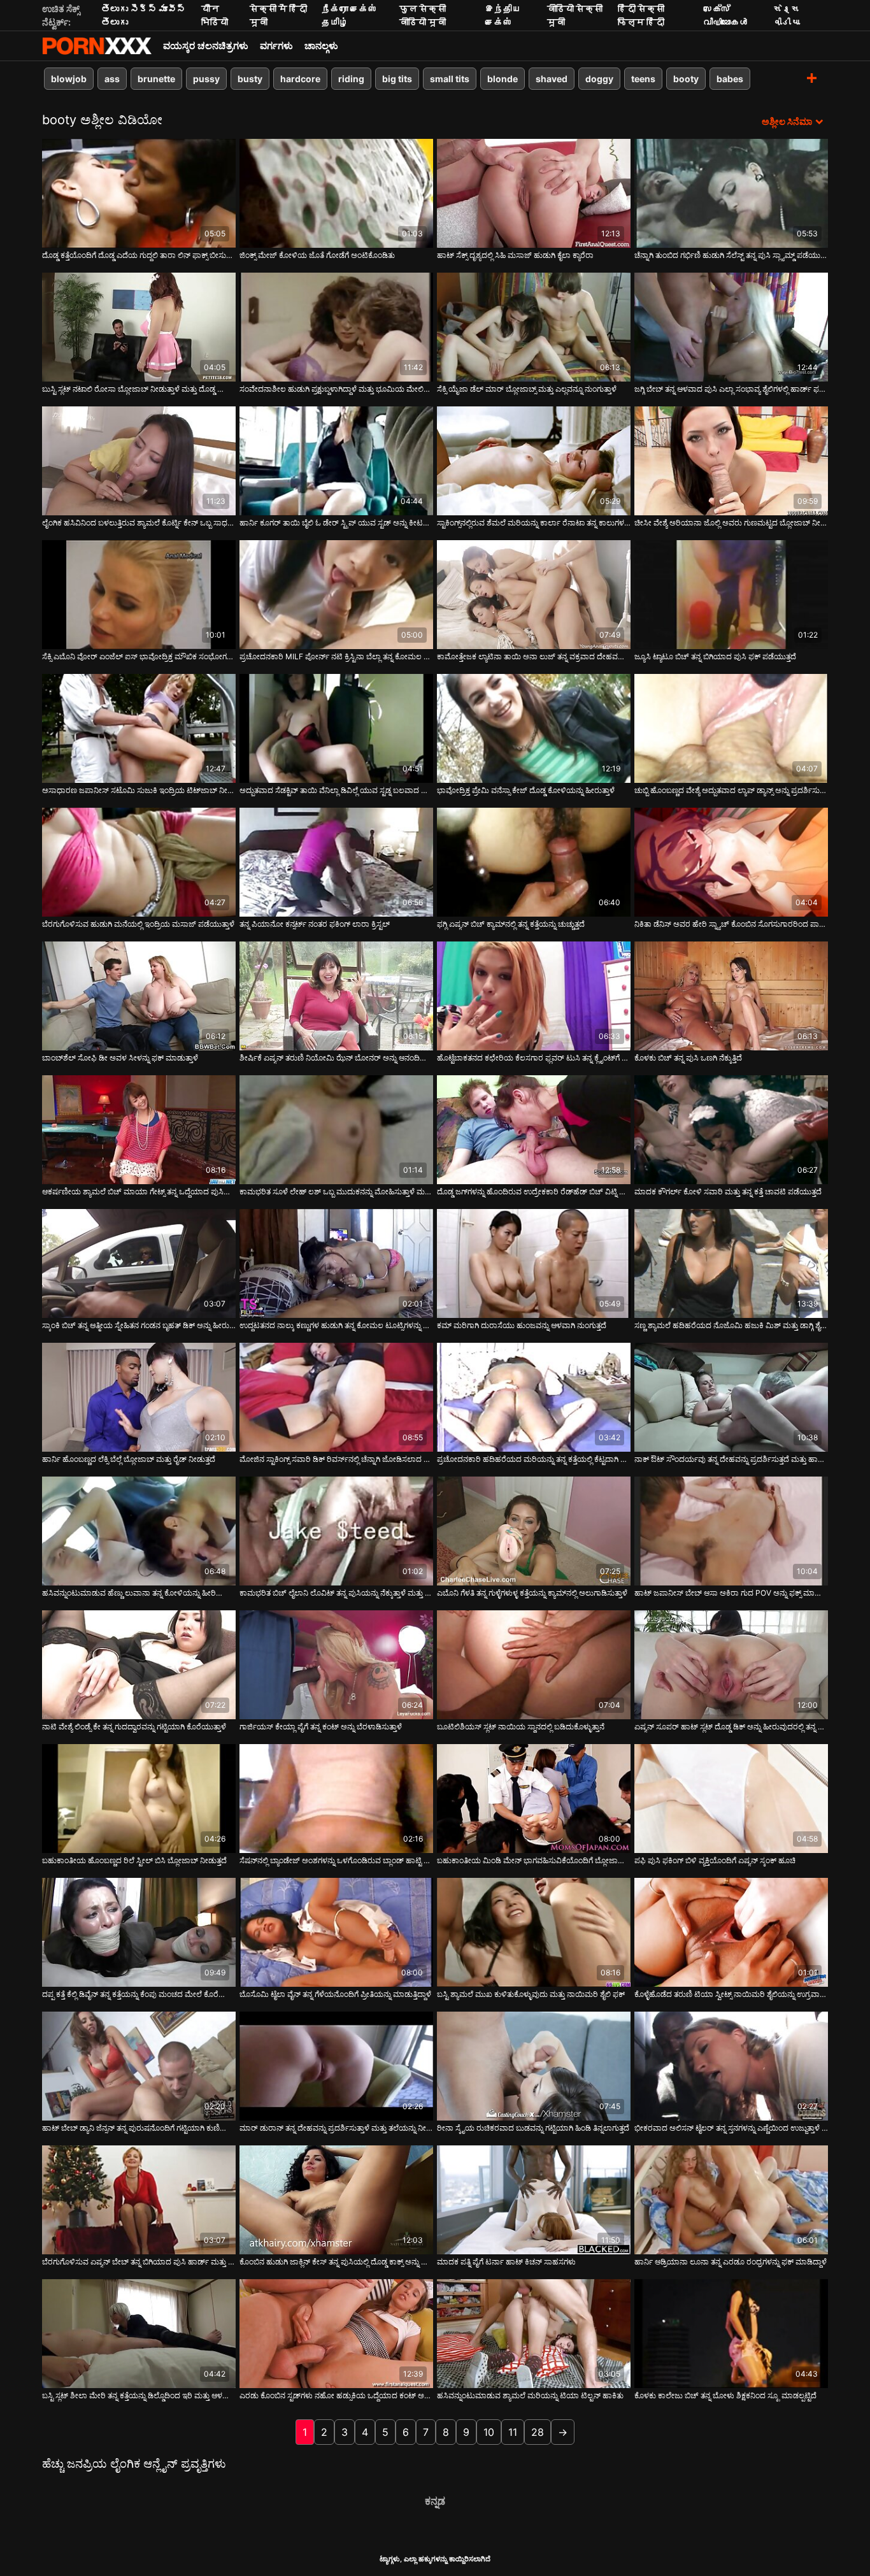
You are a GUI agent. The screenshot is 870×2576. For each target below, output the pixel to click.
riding (351, 79)
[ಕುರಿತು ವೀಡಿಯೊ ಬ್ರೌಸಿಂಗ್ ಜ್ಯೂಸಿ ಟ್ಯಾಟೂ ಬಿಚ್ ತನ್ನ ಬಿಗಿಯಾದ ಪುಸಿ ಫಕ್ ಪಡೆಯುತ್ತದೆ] (731, 595)
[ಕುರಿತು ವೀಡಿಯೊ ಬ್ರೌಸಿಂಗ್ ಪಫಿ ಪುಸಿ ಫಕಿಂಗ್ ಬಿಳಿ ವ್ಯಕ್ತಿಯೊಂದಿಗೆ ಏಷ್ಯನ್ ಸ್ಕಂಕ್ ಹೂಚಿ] (731, 1799)
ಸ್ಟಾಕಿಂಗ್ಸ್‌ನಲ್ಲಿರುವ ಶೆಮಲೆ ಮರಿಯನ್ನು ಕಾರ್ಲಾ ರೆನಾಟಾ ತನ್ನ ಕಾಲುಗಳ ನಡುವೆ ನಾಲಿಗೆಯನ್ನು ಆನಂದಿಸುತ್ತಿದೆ (534, 523)
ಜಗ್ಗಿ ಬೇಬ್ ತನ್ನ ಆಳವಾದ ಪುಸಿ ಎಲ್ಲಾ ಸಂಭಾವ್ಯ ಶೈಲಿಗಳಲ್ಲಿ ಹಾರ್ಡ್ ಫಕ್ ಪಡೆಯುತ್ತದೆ (731, 389)
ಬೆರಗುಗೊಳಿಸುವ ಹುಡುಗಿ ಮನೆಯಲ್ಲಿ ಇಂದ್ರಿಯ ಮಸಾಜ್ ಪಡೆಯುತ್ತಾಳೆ (138, 924)
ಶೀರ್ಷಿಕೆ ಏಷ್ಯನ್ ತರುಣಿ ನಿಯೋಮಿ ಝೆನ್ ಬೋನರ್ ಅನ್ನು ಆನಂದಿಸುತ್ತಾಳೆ (336, 1058)
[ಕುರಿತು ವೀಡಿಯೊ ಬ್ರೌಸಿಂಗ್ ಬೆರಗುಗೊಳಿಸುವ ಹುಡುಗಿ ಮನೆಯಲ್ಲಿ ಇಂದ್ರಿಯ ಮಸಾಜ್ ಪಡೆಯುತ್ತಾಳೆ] (139, 862)
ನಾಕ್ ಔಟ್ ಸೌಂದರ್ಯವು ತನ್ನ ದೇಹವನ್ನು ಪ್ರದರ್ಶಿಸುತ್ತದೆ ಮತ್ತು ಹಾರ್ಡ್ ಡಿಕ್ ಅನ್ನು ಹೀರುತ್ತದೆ (731, 1459)
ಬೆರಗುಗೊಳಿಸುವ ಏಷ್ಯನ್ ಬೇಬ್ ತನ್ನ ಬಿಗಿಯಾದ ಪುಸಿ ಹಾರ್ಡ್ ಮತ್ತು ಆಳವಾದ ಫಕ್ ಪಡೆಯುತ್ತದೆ (139, 2262)
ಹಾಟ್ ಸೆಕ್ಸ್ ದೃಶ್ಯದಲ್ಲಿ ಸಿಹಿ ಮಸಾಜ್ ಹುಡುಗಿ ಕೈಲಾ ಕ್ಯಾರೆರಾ (515, 255)
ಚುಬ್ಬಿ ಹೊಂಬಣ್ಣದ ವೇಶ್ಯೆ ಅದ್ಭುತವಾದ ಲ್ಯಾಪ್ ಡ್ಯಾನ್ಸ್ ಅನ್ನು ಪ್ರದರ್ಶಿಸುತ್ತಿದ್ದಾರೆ (731, 790)
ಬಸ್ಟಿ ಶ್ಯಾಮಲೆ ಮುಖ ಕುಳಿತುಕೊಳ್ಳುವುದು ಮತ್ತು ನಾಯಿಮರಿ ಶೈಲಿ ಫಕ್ (531, 1994)
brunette (156, 79)
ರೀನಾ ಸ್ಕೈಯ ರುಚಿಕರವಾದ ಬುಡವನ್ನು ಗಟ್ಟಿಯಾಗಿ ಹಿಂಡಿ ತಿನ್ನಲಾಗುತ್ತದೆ (533, 2128)
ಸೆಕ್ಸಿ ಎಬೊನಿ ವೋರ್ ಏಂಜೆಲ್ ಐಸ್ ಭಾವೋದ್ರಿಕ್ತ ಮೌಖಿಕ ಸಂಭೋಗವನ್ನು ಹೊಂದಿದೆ (139, 656)
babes (730, 79)
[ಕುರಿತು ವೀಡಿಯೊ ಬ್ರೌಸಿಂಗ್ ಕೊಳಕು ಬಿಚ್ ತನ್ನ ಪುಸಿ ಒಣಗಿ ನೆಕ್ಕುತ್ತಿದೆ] (731, 996)
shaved (552, 79)
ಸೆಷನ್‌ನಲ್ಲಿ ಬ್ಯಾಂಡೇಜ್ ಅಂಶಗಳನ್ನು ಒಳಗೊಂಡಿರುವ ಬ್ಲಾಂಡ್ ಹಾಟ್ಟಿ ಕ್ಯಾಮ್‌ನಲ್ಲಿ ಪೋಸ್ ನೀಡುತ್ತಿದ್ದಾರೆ (336, 1860)
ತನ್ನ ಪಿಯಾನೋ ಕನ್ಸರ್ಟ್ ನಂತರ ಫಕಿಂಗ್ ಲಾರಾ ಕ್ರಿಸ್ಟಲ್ (315, 924)
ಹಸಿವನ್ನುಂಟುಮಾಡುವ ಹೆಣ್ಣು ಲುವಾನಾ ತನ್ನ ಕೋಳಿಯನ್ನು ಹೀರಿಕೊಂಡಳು (139, 1593)
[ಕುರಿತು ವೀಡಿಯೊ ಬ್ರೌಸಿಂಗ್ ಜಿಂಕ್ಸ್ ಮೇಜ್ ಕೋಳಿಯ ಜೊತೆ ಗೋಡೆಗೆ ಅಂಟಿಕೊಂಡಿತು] (336, 193)
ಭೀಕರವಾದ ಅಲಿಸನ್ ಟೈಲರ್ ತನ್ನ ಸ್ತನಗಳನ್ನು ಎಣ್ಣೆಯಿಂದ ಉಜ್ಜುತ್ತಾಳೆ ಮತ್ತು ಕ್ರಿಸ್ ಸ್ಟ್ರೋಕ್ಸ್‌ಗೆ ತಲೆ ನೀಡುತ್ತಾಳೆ (731, 2128)
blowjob (69, 79)
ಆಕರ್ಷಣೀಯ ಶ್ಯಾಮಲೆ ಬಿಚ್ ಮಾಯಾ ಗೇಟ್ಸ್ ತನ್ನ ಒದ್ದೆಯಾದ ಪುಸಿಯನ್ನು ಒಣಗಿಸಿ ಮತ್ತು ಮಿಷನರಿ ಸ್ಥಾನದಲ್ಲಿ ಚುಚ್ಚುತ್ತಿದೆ (139, 1191)
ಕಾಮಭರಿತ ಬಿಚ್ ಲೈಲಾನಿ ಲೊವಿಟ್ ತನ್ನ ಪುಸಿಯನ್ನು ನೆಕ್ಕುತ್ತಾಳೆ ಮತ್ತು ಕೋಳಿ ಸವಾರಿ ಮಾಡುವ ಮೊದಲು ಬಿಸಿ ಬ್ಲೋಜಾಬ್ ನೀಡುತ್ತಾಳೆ (336, 1593)
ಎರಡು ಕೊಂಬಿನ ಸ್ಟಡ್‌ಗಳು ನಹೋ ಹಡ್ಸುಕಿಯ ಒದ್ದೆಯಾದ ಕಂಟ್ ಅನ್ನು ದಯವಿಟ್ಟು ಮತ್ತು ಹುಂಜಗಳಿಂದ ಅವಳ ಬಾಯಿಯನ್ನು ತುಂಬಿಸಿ (336, 2395)
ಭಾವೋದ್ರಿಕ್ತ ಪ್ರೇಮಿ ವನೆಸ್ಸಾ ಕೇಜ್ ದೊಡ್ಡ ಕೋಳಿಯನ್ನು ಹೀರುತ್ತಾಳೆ (526, 790)
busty (250, 79)
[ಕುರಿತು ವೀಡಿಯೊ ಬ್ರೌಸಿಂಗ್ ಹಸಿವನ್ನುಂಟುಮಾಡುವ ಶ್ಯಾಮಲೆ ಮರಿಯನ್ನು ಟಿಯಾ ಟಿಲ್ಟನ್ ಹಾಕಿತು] (534, 2334)
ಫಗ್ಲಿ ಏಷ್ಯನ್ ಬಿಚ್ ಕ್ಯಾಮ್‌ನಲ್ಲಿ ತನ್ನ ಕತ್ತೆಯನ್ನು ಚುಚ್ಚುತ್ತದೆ (511, 924)
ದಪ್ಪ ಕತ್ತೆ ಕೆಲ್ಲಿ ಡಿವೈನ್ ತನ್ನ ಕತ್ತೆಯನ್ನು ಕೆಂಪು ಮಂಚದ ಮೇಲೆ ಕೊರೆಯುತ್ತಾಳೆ (139, 1994)
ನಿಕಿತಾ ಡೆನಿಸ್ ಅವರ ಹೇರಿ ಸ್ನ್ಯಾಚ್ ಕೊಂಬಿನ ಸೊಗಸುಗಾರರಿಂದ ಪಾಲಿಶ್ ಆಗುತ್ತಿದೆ (731, 924)
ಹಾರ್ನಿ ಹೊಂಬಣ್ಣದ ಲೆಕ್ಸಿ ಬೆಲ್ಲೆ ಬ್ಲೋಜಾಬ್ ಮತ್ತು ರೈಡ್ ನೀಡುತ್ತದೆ (129, 1459)
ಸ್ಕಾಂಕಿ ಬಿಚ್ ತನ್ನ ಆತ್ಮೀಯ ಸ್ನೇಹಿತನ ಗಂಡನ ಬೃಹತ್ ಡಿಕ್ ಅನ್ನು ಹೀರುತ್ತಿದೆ (139, 1325)
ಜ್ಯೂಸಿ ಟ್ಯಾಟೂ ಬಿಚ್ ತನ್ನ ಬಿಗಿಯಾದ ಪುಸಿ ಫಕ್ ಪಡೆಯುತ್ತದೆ (715, 656)
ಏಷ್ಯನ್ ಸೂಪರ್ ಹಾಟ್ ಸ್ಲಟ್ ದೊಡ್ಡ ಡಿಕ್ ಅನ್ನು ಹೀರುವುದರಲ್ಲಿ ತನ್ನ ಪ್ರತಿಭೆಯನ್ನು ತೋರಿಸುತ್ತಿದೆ (731, 1727)
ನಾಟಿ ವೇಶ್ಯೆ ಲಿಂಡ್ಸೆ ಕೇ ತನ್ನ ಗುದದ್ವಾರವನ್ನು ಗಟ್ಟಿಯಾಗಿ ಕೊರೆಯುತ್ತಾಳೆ (134, 1727)
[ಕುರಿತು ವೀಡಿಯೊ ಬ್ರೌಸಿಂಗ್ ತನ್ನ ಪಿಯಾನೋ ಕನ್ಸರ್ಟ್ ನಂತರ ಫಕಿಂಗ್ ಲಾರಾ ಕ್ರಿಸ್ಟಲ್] (336, 862)
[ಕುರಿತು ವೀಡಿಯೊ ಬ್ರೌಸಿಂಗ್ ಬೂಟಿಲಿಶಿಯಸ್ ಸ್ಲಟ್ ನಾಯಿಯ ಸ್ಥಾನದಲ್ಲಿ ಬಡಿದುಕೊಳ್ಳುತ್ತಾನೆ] (534, 1665)
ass (112, 79)
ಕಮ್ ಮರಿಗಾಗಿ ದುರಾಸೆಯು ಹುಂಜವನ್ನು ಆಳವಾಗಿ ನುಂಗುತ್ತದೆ (522, 1325)
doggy (599, 79)
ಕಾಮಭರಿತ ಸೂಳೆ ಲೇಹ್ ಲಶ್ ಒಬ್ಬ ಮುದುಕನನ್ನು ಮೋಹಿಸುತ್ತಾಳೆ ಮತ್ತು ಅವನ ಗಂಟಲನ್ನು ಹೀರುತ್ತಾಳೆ (336, 1191)
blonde (503, 79)
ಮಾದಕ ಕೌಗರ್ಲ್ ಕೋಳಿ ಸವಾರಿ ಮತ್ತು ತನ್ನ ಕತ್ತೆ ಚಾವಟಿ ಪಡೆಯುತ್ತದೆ (728, 1191)
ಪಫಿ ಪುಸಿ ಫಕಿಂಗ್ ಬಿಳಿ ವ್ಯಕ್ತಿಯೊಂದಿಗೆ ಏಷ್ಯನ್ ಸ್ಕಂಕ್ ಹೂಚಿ (715, 1860)
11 (513, 2432)
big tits (397, 79)
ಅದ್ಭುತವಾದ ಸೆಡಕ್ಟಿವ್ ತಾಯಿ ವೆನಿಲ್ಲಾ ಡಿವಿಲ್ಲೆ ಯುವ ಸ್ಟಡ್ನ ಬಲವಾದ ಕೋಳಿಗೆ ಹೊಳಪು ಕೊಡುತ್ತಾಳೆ (336, 790)
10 (489, 2432)
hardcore (300, 79)
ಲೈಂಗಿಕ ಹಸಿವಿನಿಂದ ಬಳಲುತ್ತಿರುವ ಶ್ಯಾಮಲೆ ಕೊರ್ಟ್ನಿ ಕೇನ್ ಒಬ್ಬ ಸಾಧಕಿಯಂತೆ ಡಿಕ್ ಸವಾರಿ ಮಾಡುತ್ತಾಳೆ (139, 523)
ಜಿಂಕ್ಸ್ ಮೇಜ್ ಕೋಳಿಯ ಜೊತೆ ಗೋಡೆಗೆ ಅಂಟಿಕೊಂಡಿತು (317, 255)
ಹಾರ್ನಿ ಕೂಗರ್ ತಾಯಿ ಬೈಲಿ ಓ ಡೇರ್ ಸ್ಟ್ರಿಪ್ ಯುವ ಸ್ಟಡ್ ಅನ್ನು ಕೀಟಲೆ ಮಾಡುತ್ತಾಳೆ (336, 523)
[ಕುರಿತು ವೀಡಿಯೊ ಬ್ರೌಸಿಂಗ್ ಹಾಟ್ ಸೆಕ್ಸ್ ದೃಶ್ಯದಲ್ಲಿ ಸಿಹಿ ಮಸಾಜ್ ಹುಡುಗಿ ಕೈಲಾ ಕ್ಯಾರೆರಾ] (534, 193)
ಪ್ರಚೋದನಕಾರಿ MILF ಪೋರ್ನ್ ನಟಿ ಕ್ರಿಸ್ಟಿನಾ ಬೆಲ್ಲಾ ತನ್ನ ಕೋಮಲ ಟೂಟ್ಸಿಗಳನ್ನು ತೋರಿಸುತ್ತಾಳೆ (336, 656)
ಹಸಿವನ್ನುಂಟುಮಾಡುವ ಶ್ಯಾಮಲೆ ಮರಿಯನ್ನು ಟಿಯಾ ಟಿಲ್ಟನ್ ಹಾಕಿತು (530, 2395)
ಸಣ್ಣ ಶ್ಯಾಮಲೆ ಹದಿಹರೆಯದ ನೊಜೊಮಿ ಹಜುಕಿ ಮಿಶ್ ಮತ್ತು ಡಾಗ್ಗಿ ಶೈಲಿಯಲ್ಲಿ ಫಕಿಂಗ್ (731, 1325)
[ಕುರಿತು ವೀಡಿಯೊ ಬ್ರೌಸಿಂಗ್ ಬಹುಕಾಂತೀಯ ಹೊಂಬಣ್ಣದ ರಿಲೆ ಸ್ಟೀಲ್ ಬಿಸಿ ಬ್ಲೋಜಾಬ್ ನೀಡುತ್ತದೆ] (139, 1799)
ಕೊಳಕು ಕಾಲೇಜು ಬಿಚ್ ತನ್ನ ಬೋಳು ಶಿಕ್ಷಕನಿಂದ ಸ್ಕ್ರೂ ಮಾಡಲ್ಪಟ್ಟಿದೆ (725, 2395)
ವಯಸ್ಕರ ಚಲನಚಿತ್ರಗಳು (206, 46)
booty (686, 79)
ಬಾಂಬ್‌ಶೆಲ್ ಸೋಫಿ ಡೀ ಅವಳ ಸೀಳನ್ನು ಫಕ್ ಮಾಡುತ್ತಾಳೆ (120, 1058)
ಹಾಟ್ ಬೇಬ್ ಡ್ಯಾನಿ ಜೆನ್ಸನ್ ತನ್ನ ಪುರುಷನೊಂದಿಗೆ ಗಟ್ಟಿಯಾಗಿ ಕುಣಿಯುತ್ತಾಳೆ (139, 2128)
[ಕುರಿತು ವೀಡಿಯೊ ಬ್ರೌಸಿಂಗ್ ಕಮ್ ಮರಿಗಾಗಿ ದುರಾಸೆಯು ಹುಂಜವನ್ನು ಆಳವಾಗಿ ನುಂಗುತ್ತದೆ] (534, 1263)
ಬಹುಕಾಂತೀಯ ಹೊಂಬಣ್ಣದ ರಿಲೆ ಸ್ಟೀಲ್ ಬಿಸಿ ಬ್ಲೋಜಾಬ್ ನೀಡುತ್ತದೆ (134, 1860)
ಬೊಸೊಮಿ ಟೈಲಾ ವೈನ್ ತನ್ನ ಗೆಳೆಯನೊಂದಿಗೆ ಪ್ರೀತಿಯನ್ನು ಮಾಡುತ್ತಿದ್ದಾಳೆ (335, 1994)
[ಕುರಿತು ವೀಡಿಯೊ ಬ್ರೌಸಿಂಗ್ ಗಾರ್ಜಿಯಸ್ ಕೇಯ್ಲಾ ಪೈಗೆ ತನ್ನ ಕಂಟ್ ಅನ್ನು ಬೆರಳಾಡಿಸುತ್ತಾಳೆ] (336, 1665)
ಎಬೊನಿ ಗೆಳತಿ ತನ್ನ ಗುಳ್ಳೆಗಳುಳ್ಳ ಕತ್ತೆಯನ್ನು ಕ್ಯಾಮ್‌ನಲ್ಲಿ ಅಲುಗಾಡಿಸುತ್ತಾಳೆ (532, 1593)
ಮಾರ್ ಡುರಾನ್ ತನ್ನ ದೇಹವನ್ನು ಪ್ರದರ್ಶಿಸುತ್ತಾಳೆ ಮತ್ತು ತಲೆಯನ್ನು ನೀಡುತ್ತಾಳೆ (336, 2128)
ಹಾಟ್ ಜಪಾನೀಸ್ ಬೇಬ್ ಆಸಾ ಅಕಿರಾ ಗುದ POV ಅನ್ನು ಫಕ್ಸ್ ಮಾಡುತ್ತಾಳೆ (731, 1593)
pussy (206, 79)
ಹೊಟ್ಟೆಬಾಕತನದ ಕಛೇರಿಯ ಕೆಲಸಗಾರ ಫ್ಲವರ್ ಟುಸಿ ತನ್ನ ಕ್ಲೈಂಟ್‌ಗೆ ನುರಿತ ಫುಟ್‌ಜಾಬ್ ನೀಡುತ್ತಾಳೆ (534, 1058)
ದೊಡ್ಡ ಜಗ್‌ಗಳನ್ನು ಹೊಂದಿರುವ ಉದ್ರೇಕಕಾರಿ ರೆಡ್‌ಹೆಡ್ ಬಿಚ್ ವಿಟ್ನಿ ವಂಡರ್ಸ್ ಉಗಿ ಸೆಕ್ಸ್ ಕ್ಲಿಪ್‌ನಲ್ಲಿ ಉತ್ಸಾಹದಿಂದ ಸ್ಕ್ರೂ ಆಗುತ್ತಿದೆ (534, 1191)
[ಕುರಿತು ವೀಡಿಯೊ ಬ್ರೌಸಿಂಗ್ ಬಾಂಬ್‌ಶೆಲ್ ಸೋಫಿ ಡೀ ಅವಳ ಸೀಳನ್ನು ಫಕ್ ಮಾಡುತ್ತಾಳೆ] (139, 996)
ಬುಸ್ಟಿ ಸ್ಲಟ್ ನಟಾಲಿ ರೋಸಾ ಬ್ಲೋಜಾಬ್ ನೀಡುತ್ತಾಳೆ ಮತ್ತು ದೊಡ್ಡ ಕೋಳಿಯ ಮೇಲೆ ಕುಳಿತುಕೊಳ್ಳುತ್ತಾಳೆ (139, 389)
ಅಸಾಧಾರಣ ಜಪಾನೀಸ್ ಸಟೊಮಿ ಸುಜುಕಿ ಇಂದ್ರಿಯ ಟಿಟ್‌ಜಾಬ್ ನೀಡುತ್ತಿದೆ (139, 790)
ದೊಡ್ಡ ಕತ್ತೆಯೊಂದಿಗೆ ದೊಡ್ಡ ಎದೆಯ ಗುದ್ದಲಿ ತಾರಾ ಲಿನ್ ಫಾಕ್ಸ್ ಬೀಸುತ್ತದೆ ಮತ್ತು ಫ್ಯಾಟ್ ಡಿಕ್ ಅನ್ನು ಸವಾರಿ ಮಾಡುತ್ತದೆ (139, 255)
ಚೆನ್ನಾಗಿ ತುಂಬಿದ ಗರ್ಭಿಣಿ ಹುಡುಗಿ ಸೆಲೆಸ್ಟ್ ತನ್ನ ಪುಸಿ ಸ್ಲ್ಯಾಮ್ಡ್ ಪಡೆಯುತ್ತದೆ (731, 255)
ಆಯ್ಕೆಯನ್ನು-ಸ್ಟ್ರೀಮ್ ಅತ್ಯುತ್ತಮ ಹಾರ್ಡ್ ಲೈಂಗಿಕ (97, 46)
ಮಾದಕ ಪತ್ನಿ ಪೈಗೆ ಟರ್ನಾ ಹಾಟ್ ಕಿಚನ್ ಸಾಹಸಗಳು (506, 2262)
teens (643, 79)
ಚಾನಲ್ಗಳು (321, 46)
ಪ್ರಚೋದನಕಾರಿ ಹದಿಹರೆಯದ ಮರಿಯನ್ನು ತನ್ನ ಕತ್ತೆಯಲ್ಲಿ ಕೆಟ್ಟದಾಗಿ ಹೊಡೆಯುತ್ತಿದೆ (534, 1459)
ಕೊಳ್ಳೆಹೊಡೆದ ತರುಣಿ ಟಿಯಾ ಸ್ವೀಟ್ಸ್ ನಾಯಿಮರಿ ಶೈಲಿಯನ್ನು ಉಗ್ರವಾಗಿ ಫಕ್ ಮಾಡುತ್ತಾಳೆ (731, 1994)
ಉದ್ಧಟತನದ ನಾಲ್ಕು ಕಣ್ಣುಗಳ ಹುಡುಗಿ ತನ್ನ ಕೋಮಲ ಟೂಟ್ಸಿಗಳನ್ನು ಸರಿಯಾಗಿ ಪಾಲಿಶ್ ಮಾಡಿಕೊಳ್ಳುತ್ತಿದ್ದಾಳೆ (336, 1325)
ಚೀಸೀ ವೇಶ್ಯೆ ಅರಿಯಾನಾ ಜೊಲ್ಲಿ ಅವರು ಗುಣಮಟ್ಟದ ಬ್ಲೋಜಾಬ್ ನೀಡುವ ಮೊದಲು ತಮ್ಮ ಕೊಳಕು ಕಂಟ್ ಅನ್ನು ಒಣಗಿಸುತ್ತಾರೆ (731, 523)
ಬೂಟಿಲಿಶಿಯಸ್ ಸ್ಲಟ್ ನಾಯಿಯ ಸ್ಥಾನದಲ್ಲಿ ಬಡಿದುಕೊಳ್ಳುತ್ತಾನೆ (521, 1727)
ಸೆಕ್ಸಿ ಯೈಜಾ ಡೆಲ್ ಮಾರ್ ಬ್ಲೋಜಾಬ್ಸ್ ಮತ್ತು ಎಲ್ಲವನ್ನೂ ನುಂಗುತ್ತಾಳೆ (527, 389)
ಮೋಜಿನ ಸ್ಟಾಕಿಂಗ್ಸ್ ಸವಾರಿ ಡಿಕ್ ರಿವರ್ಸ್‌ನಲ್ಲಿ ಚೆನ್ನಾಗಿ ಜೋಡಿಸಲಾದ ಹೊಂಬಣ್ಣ (336, 1459)
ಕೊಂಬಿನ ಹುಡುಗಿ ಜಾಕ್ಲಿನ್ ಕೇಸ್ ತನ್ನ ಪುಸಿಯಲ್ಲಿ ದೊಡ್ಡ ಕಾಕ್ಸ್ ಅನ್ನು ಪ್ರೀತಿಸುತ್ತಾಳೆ (336, 2262)
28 (538, 2432)
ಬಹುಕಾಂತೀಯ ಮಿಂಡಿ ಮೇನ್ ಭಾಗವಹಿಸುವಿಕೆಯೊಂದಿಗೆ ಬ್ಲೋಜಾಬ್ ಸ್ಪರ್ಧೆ (534, 1860)
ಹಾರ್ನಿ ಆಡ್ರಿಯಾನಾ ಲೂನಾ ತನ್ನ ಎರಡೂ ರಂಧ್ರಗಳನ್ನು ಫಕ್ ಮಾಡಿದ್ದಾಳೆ (731, 2262)
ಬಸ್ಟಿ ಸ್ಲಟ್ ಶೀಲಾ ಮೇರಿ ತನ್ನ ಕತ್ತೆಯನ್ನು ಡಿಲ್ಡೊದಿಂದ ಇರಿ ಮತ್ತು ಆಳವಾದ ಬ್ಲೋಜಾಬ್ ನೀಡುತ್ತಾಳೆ (139, 2395)
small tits (450, 79)
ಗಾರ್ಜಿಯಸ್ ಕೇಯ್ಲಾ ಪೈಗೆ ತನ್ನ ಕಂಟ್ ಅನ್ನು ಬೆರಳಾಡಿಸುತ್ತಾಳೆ (321, 1727)
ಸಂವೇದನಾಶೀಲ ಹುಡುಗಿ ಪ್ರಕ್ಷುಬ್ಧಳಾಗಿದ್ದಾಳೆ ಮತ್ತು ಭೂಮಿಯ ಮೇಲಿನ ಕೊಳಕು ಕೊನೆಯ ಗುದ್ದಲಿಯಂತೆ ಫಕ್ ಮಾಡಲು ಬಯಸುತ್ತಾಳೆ (336, 389)
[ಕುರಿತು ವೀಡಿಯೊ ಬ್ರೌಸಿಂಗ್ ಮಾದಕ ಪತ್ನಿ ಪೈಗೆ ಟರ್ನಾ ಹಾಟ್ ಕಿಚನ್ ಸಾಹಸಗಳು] (534, 2200)
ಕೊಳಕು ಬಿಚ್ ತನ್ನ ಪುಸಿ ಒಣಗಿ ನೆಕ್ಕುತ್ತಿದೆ (688, 1058)
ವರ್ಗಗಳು (276, 46)
